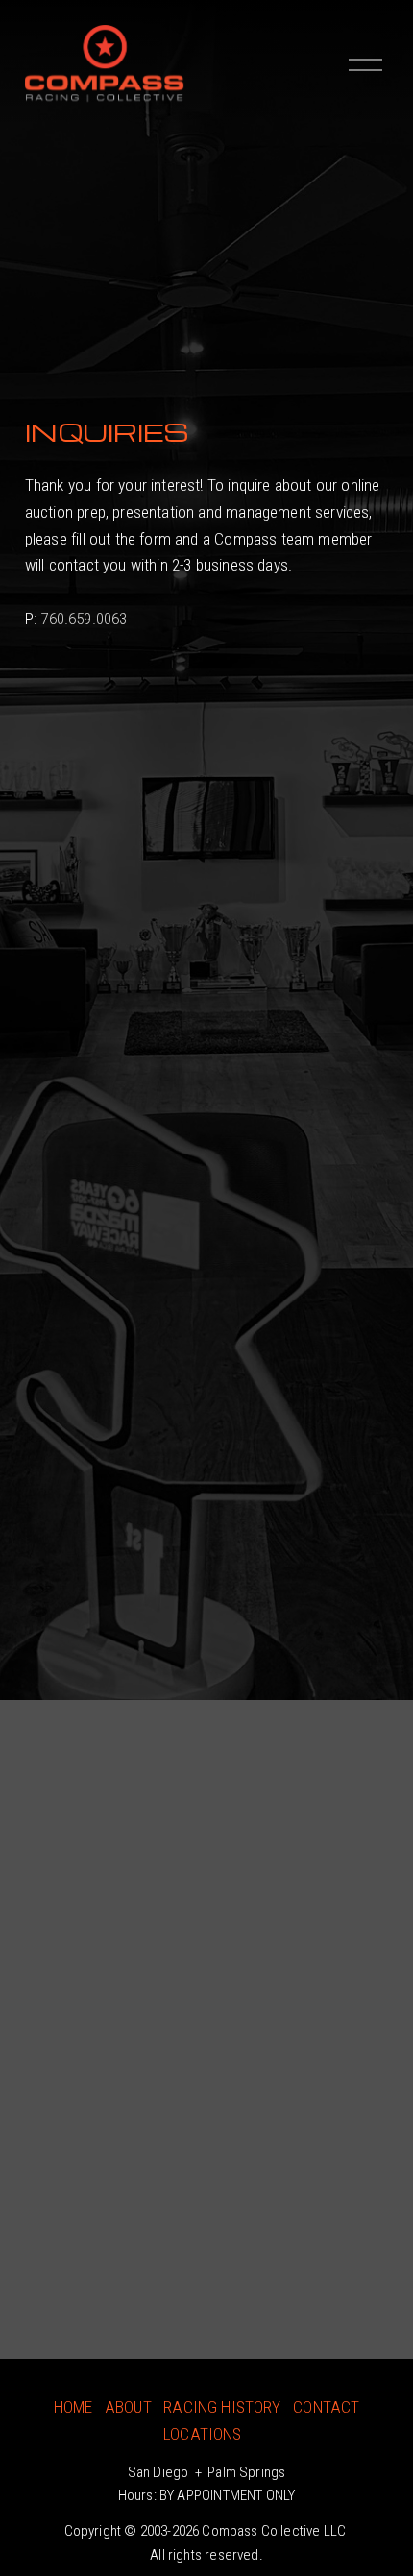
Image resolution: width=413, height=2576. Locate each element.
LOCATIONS (203, 2434)
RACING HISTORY (222, 2407)
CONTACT (326, 2407)
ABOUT (128, 2407)
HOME (73, 2407)
